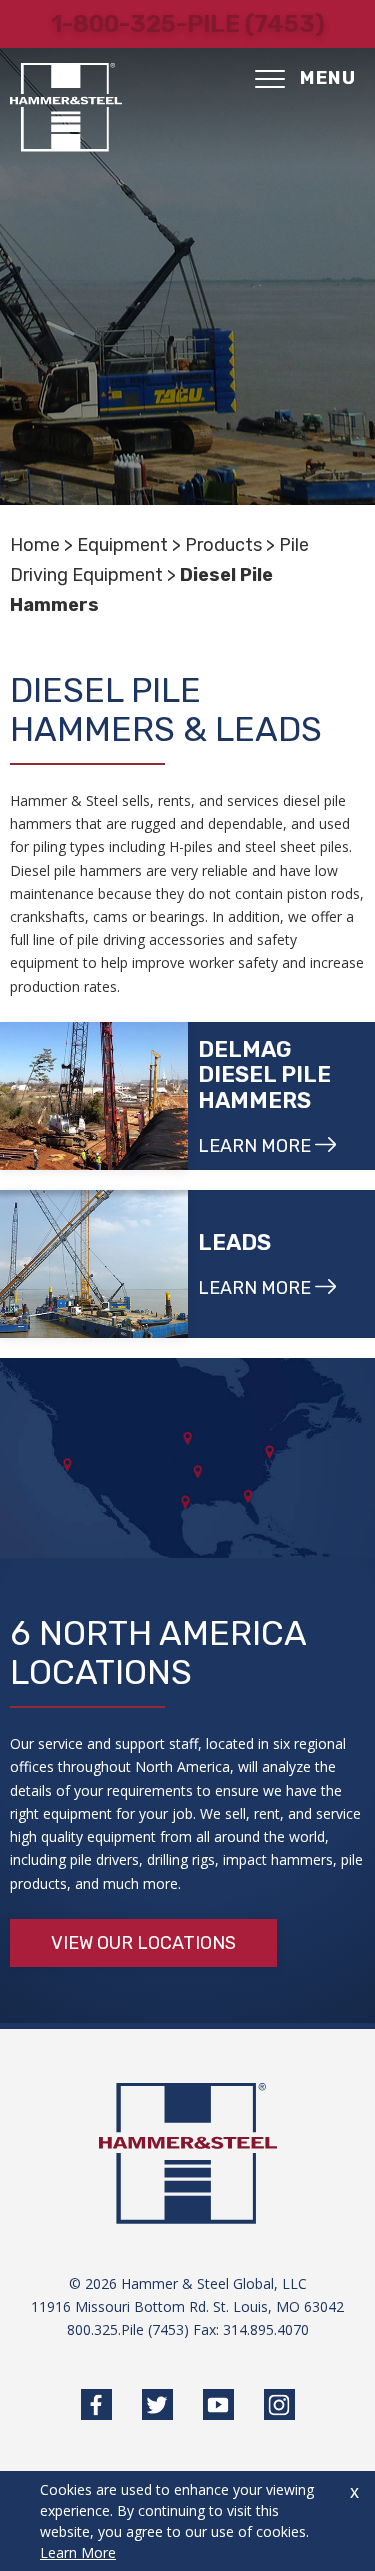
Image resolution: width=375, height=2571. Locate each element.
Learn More (78, 2552)
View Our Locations (143, 1943)
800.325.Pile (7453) (128, 2329)
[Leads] (94, 1264)
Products (223, 545)
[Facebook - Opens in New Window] (96, 2404)
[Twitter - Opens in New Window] (157, 2404)
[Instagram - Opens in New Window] (279, 2404)
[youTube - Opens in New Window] (218, 2404)
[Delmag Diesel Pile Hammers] (94, 1096)
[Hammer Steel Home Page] (66, 107)
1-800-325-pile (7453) (188, 24)
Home (35, 545)
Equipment (122, 545)
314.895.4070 (266, 2329)
